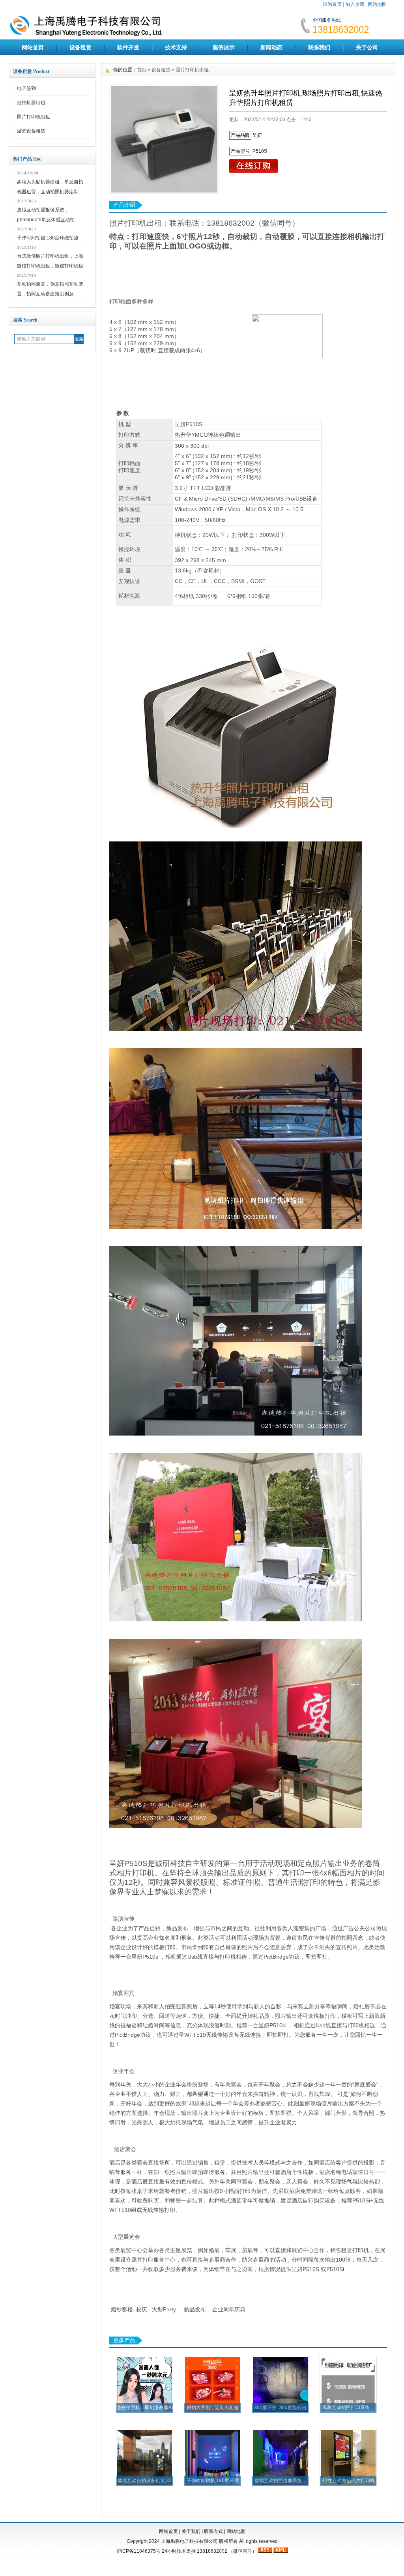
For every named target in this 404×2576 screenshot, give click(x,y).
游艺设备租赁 (31, 131)
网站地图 (377, 4)
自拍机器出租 (31, 103)
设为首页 (332, 4)
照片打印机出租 (34, 117)
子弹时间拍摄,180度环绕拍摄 (48, 238)
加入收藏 (355, 4)
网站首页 (33, 47)
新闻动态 (271, 47)
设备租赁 (80, 47)
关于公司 (367, 47)
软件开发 (128, 47)
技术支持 (176, 47)
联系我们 (319, 47)
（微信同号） (243, 2551)
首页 (142, 70)
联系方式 (213, 2531)
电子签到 (26, 88)
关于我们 (191, 2531)
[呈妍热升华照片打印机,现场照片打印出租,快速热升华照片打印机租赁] (164, 139)
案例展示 (224, 47)
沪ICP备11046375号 (138, 2551)
